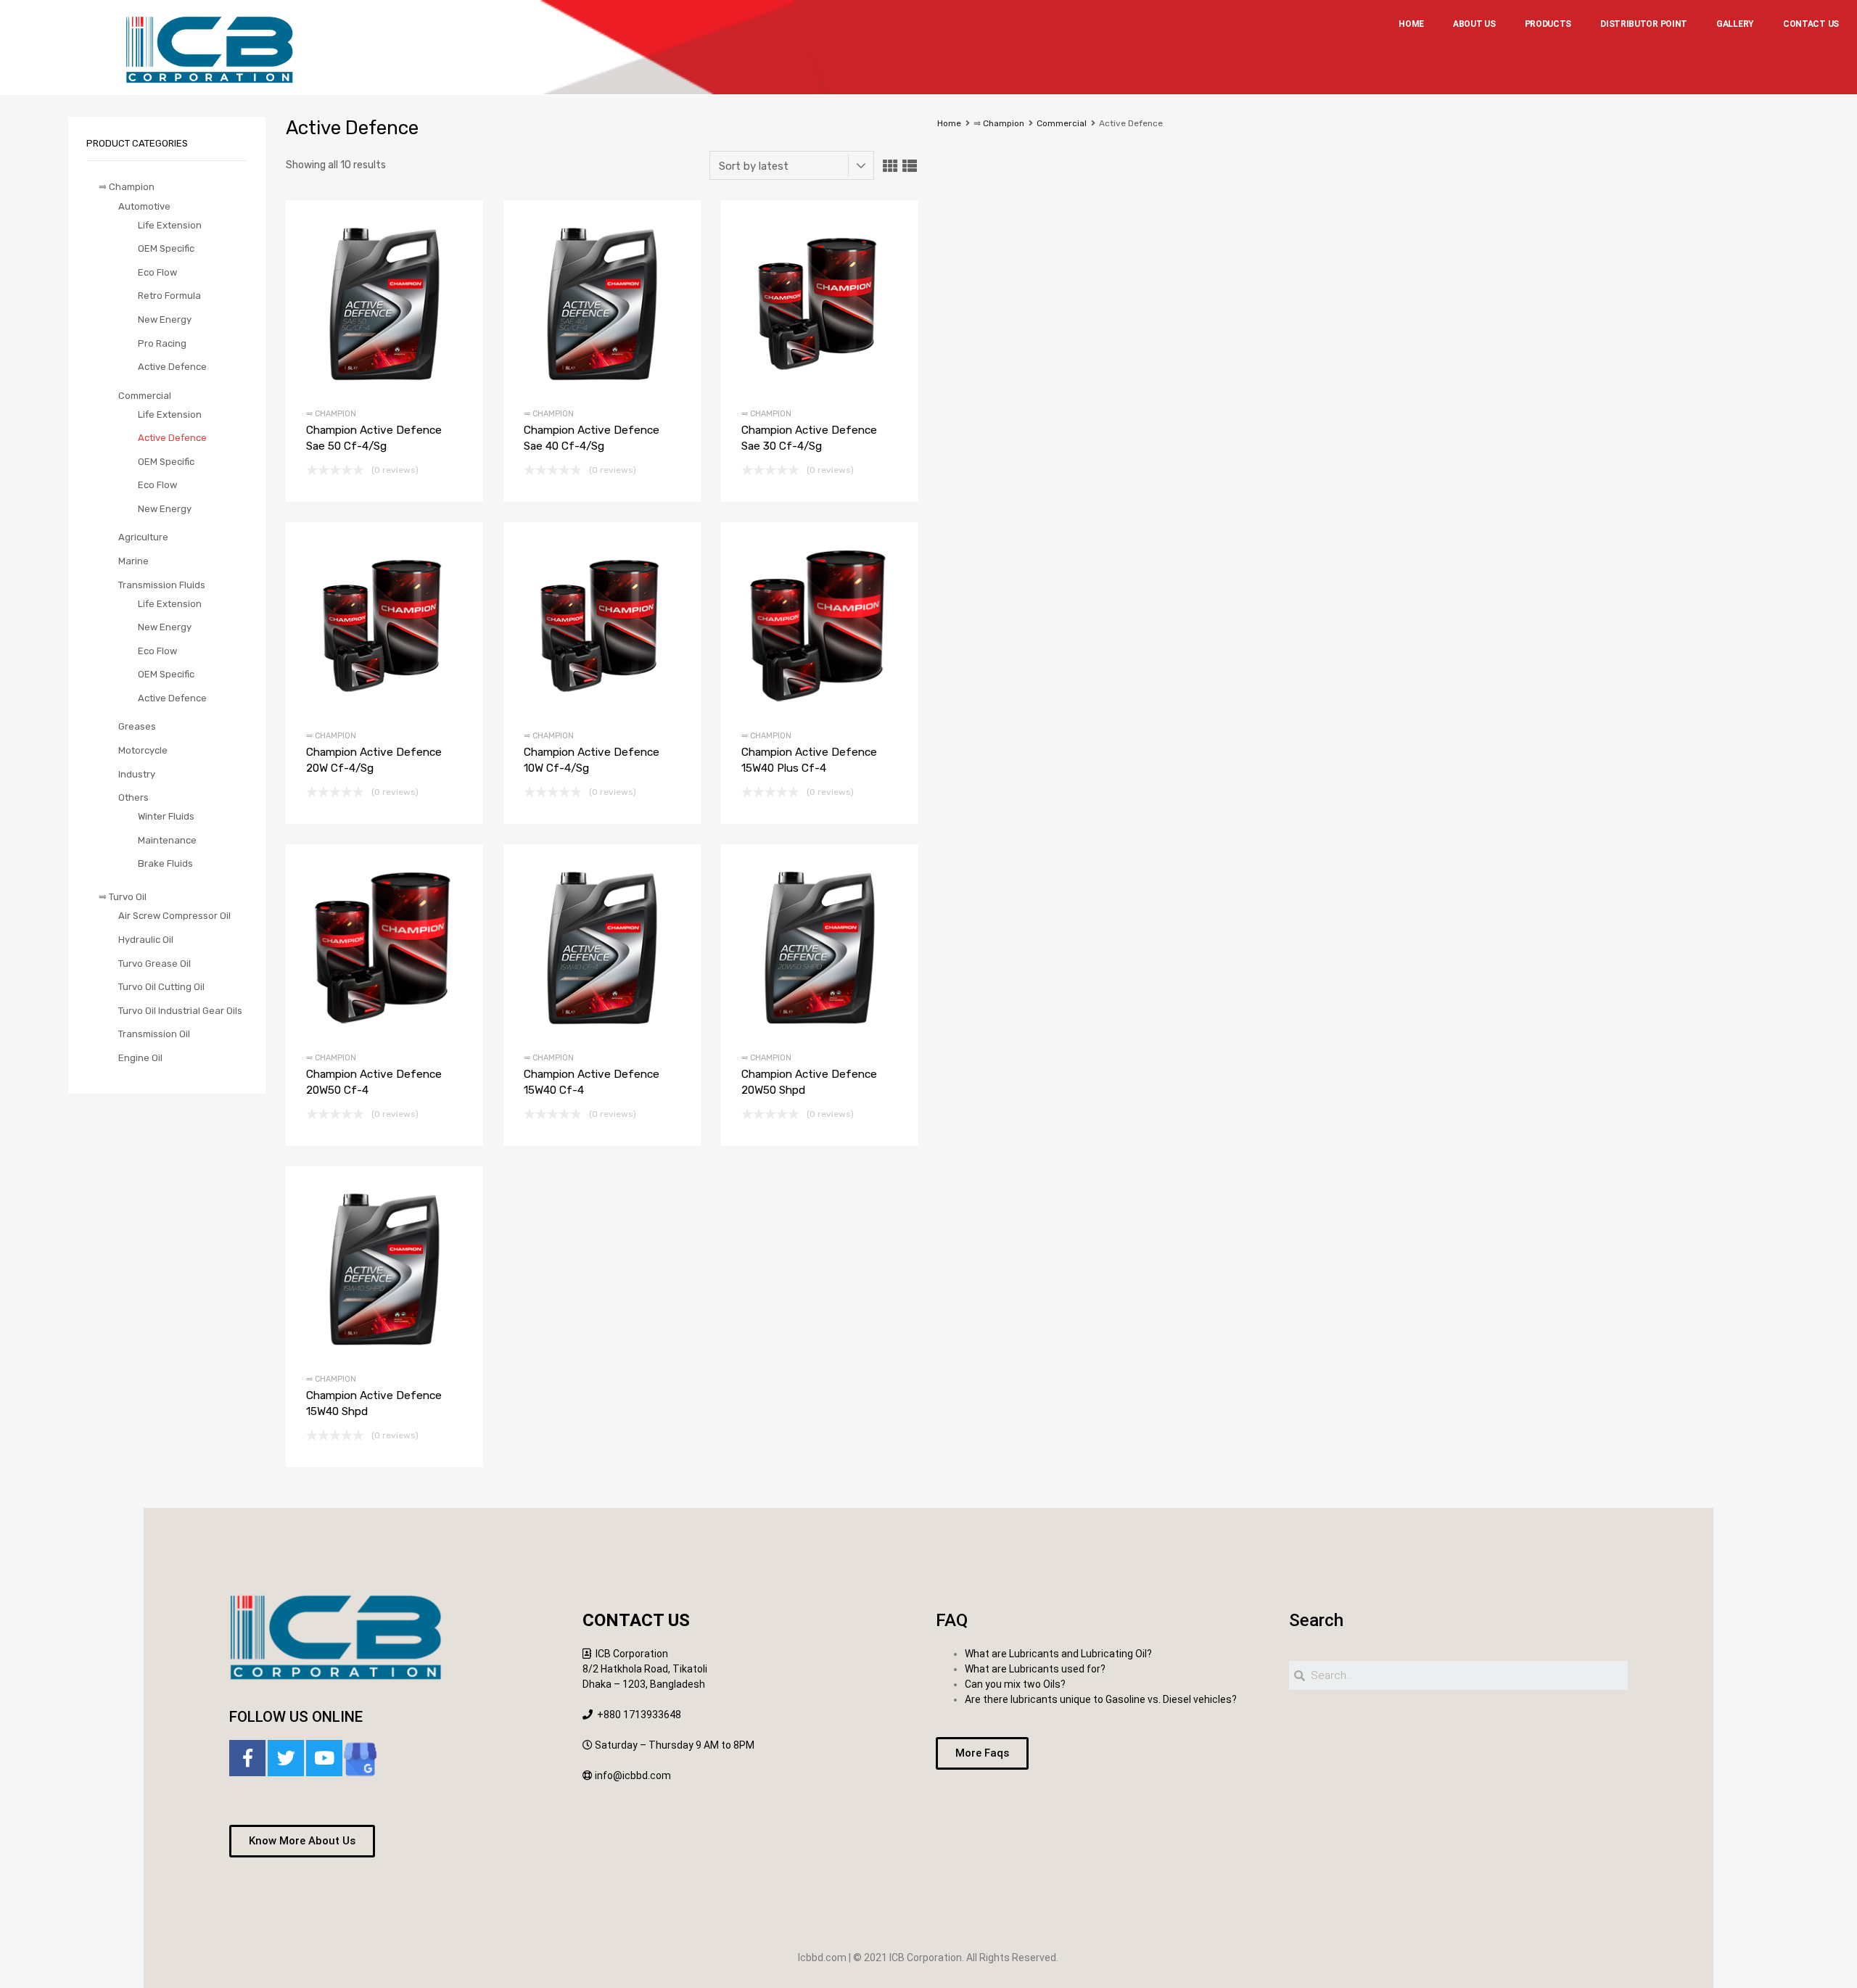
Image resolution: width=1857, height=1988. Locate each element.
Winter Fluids (166, 816)
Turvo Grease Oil (155, 964)
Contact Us (1811, 24)
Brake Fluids (165, 863)
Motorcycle (143, 750)
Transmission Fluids (162, 585)
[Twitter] (286, 1758)
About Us (1474, 24)
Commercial (1062, 123)
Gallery (1735, 24)
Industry (137, 774)
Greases (137, 726)
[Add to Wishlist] (360, 303)
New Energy (165, 319)
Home (1411, 24)
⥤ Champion (999, 123)
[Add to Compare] (385, 303)
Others (133, 797)
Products (1548, 24)
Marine (133, 561)
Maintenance (167, 840)
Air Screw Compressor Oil (174, 916)
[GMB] (360, 1761)
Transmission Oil (154, 1034)
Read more (409, 303)
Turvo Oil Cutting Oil (161, 987)
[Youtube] (324, 1758)
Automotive (144, 206)
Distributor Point (1644, 24)
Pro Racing (162, 343)
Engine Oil (140, 1058)
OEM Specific (166, 248)
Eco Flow (157, 272)
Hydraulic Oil (146, 940)
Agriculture (143, 537)
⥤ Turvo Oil (123, 897)
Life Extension (170, 225)
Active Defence (172, 367)
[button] (302, 1841)
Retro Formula (169, 296)
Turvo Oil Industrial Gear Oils (180, 1011)
